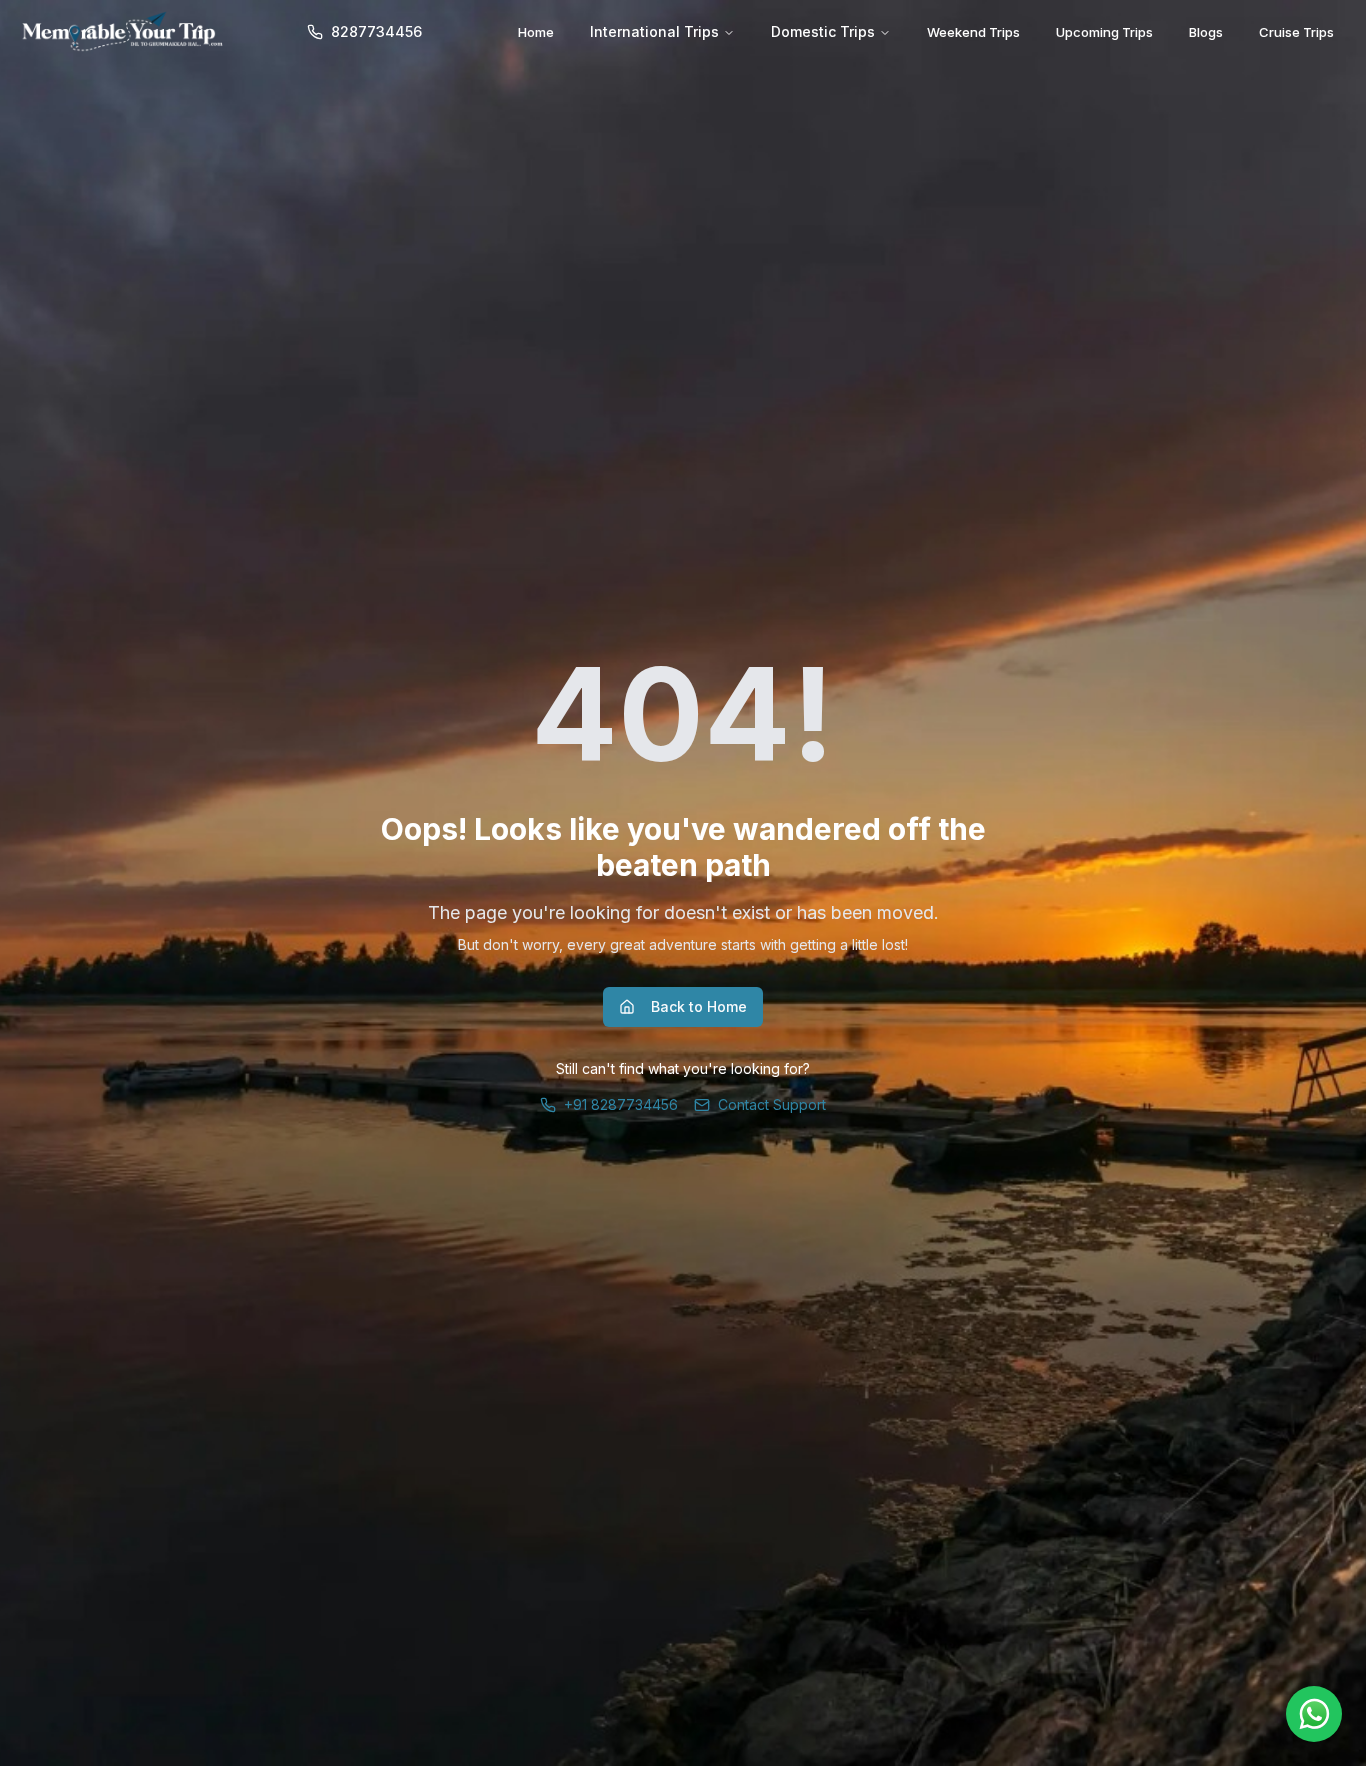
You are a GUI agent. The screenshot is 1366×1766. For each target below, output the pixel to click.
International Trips (654, 31)
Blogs (1206, 32)
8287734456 (376, 31)
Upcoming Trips (1104, 32)
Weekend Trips (973, 32)
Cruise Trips (1296, 32)
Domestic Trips (823, 31)
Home (536, 32)
